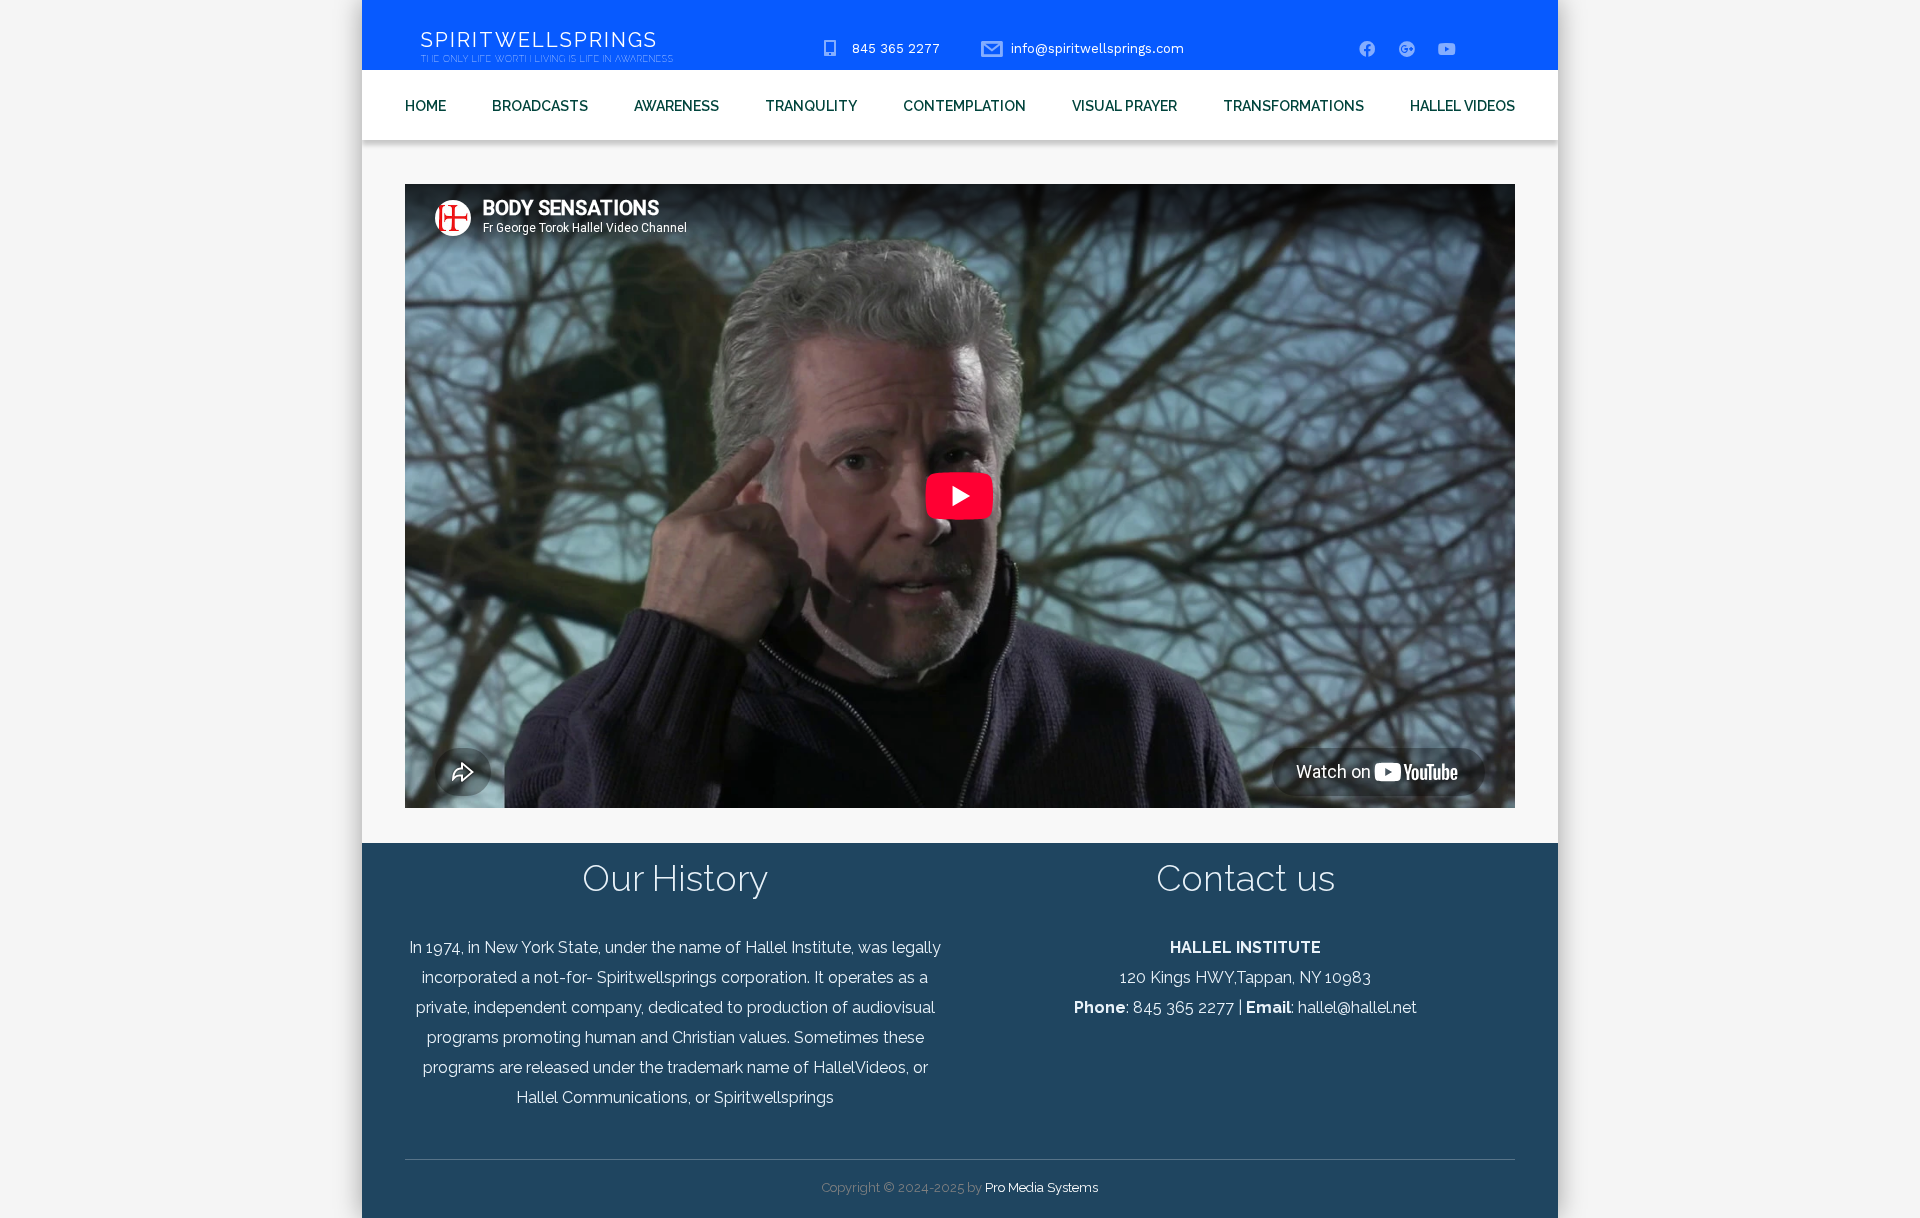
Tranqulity (811, 106)
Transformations (1293, 106)
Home (425, 106)
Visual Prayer (1124, 106)
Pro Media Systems (1041, 1187)
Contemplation (964, 106)
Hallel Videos (1462, 106)
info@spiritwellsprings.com (1097, 48)
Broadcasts (540, 106)
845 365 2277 (896, 48)
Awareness (676, 106)
